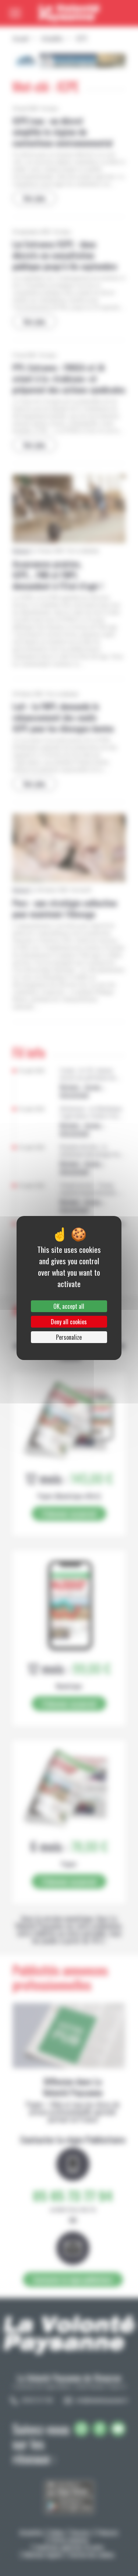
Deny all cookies (69, 1322)
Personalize (69, 1337)
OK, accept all (69, 1306)
